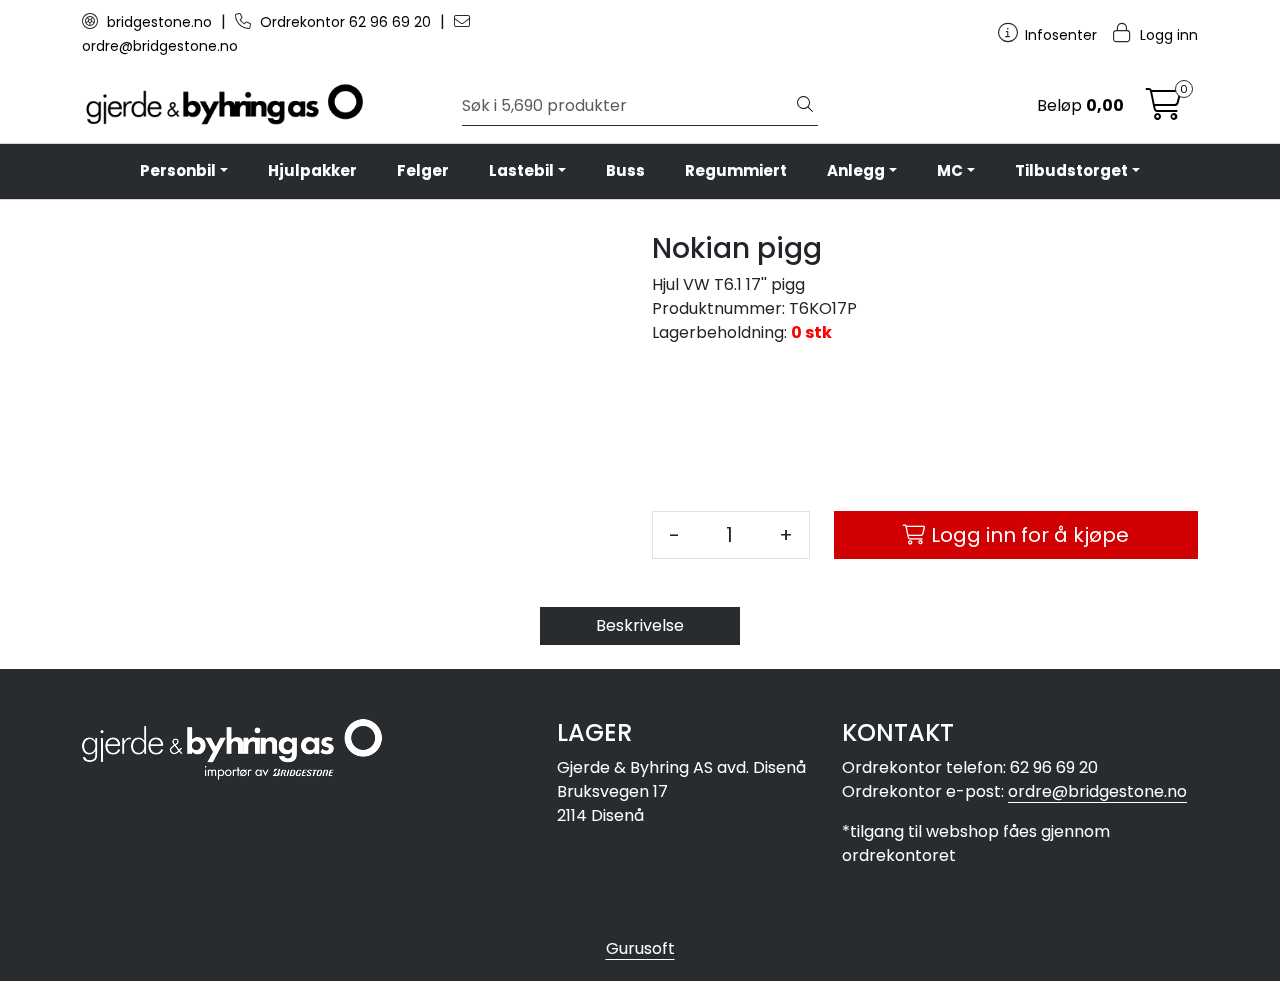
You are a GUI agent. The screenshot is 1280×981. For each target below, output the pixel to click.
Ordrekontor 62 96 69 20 (345, 22)
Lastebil (521, 170)
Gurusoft (640, 948)
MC (950, 170)
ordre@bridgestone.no (1097, 791)
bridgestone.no (159, 22)
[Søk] (805, 106)
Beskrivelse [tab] (640, 625)
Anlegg (856, 170)
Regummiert (736, 170)
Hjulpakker (312, 170)
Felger (423, 170)
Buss (625, 170)
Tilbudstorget (1071, 170)
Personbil (178, 170)
